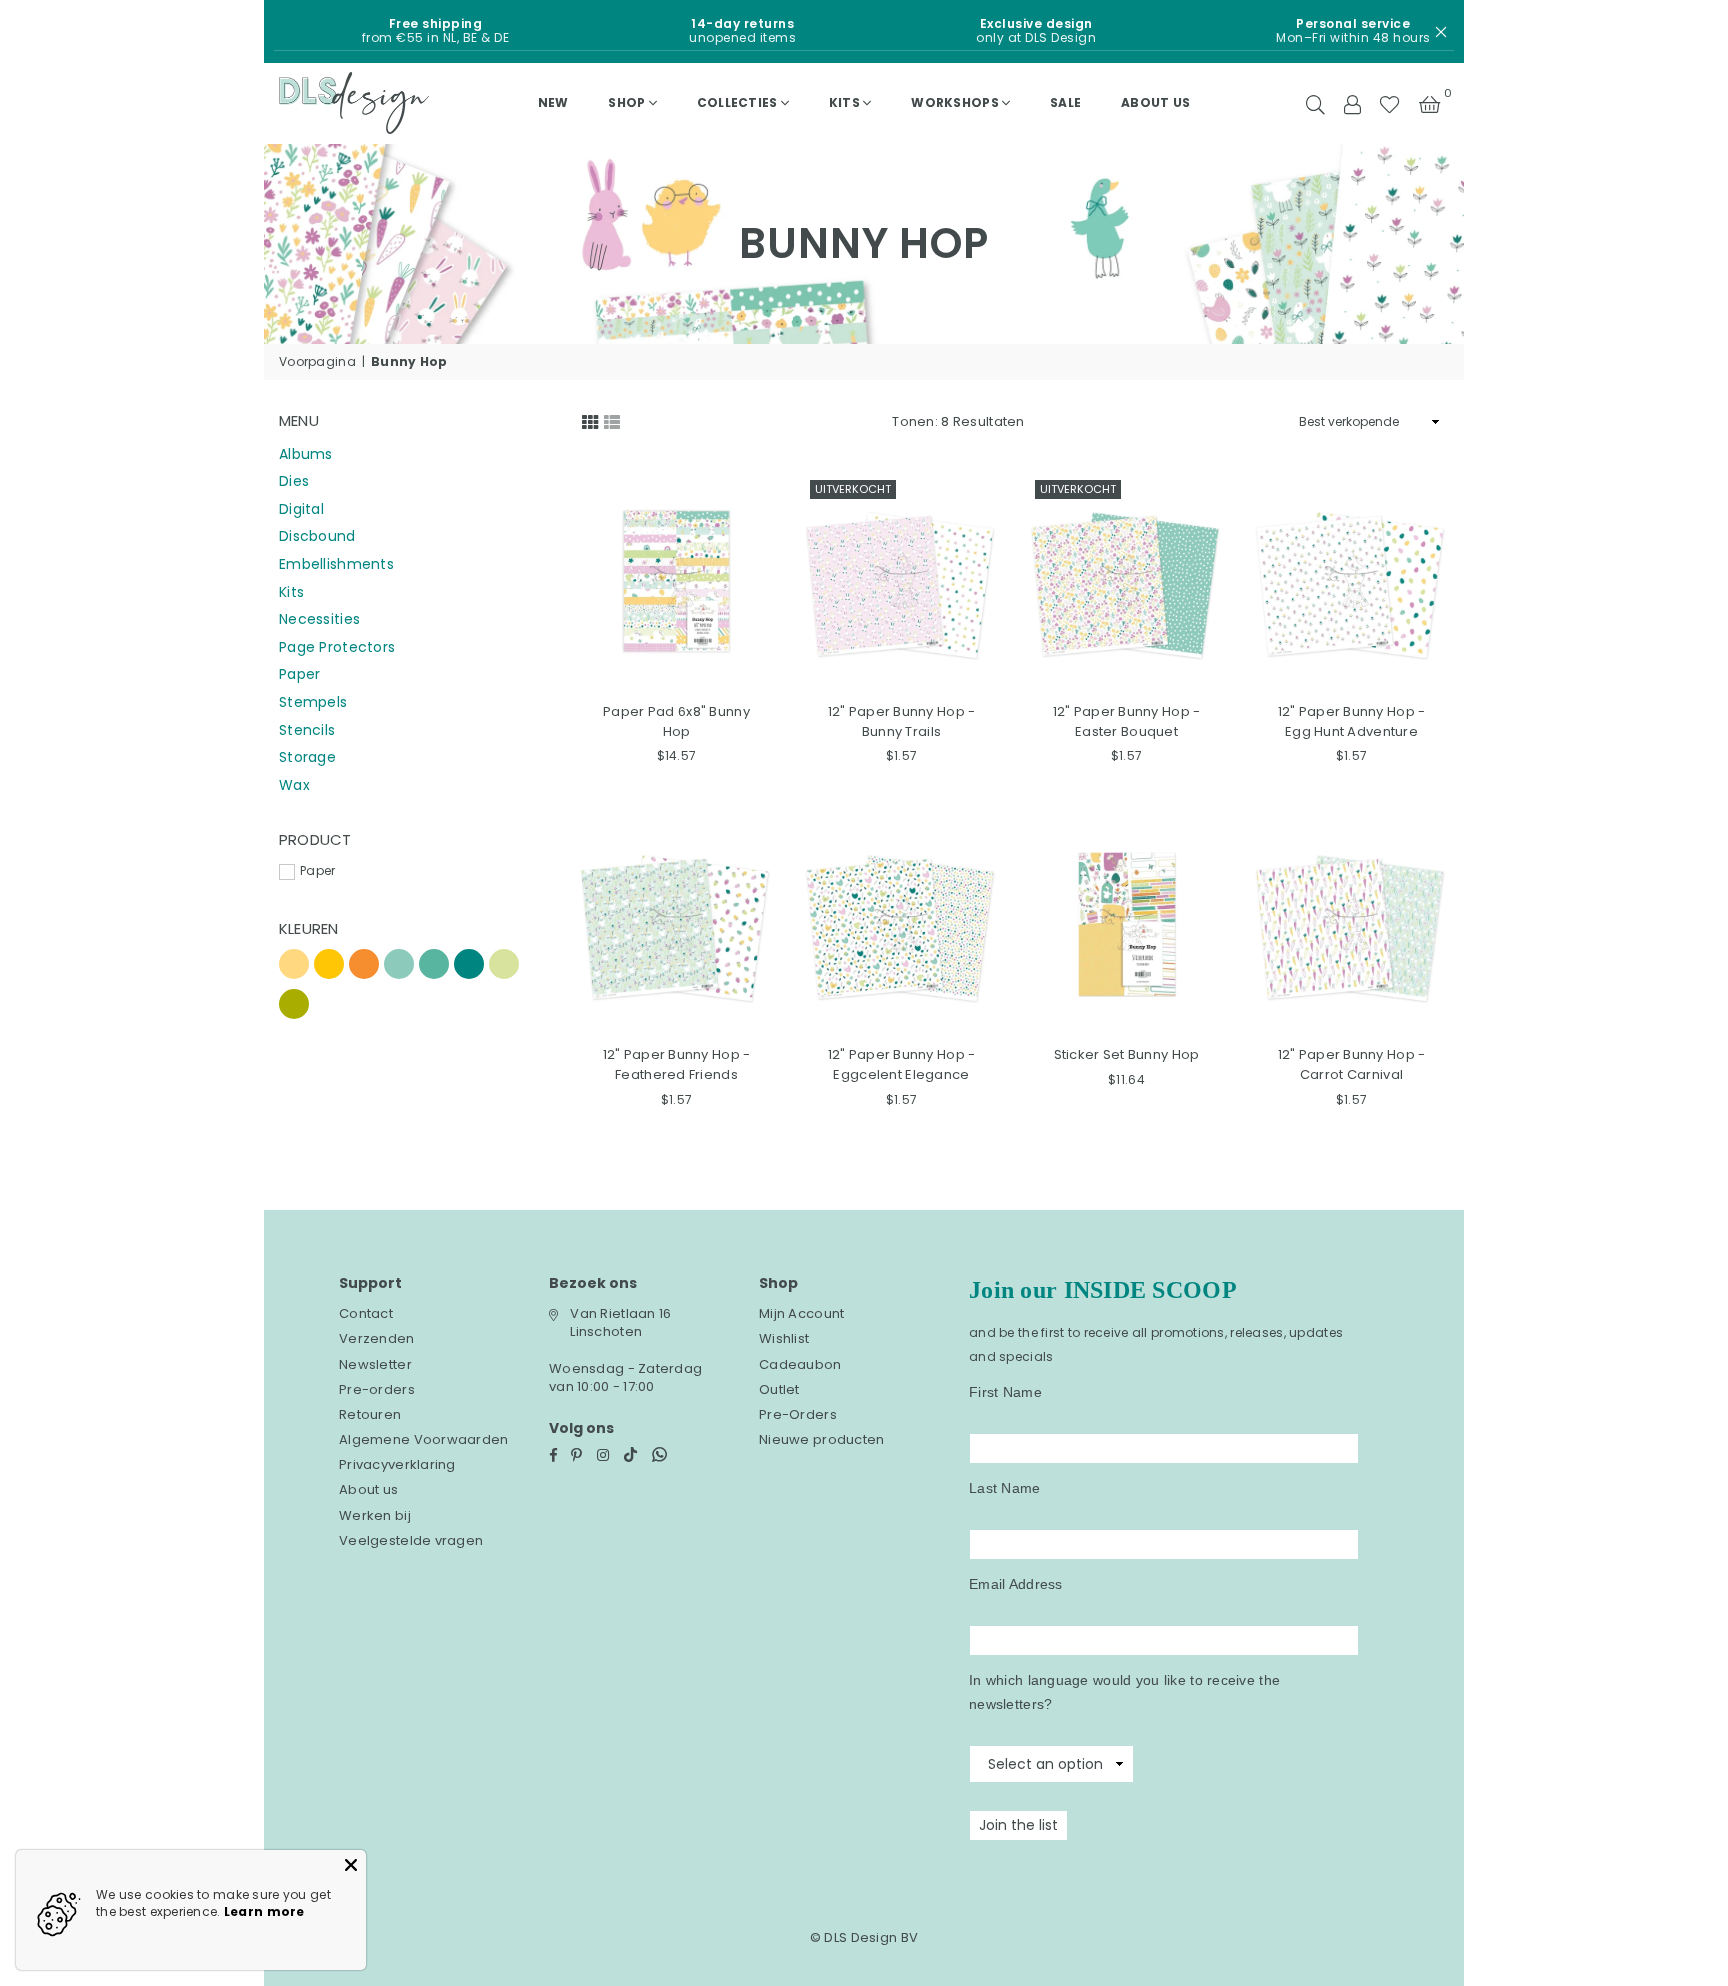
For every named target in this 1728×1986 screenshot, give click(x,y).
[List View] (612, 420)
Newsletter (375, 1364)
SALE (1065, 102)
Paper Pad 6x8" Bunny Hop (676, 721)
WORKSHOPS (955, 102)
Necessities (319, 619)
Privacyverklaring (397, 1464)
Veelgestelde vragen (411, 1540)
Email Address (1016, 1584)
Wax (294, 785)
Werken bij (375, 1515)
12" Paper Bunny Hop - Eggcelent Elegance (902, 1064)
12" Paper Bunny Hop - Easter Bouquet (1127, 721)
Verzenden (377, 1338)
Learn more (264, 1911)
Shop (626, 102)
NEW (553, 102)
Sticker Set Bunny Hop (1127, 1054)
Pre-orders (377, 1389)
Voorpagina (317, 362)
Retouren (370, 1414)
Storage (307, 757)
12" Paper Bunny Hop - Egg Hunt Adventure (1352, 721)
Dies (294, 481)
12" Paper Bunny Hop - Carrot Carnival (1352, 1064)
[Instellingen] (1352, 103)
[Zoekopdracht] (1315, 103)
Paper (299, 674)
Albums (306, 454)
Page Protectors (337, 647)
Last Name (1005, 1488)
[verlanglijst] (1389, 103)
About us (1155, 102)
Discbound (317, 536)
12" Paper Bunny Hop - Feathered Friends (677, 1064)
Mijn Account (801, 1313)
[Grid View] (590, 420)
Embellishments (336, 564)
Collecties (737, 102)
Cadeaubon (800, 1364)
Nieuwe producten (821, 1439)
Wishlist (784, 1338)
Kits (844, 102)
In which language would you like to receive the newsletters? (1124, 1692)
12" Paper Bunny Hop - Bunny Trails (902, 721)
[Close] (351, 1865)
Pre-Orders (798, 1414)
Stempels (313, 702)
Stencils (307, 730)
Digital (301, 509)
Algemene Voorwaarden (424, 1439)
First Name (1005, 1392)
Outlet (779, 1389)
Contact (366, 1313)
